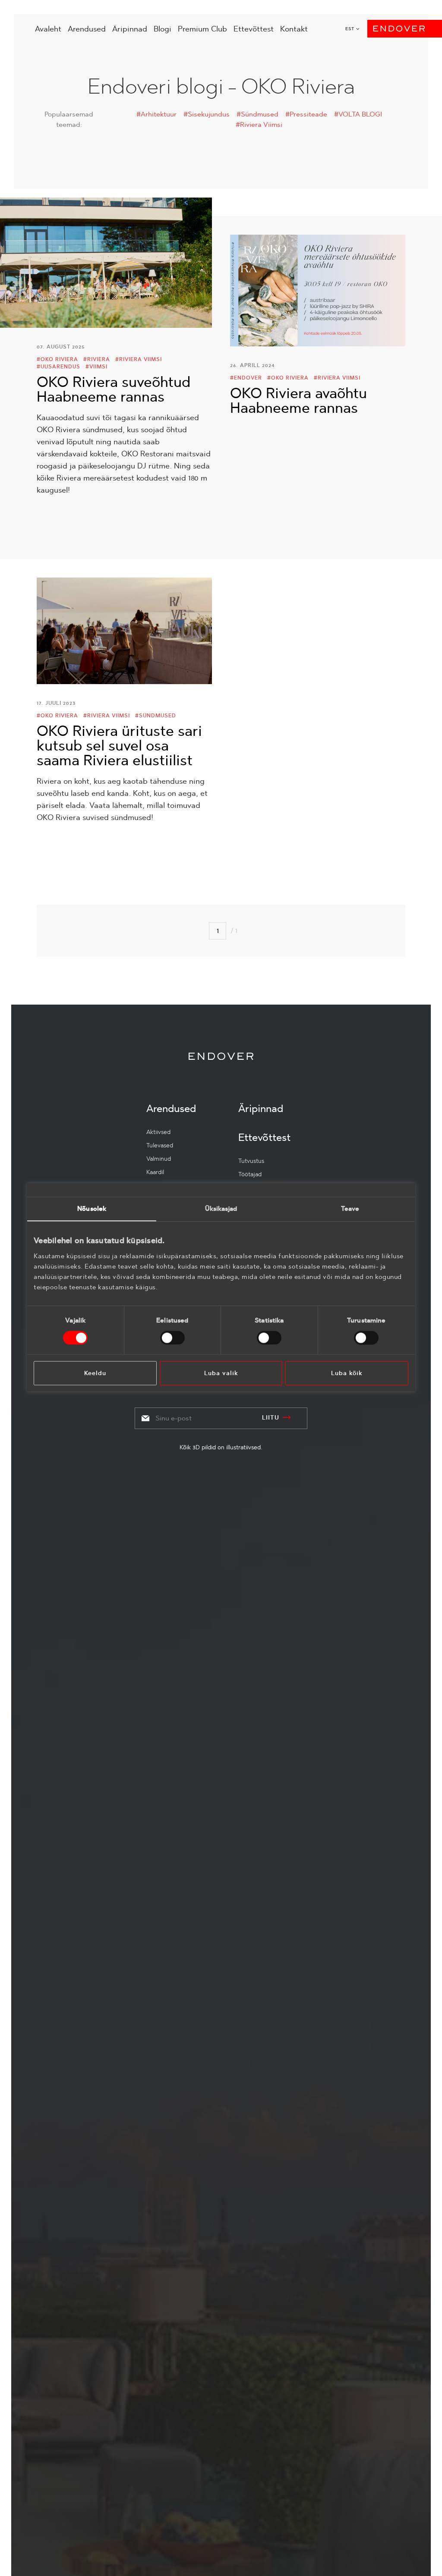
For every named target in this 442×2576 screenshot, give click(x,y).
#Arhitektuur (156, 114)
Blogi (163, 29)
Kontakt (294, 29)
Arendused (87, 29)
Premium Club (202, 29)
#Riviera (97, 359)
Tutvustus (251, 1161)
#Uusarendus (58, 367)
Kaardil (155, 1172)
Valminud (159, 1159)
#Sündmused (257, 114)
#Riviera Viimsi (259, 124)
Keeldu (95, 1373)
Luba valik (221, 1373)
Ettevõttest (254, 29)
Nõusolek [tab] (92, 1208)
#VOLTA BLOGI (358, 114)
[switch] (172, 1338)
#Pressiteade (306, 114)
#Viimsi (96, 367)
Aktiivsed (158, 1132)
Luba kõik (347, 1373)
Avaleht (48, 29)
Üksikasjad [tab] (221, 1208)
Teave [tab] (350, 1208)
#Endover (246, 378)
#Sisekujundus (207, 114)
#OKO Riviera (57, 359)
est (350, 29)
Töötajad (250, 1174)
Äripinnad (130, 29)
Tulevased (160, 1145)
